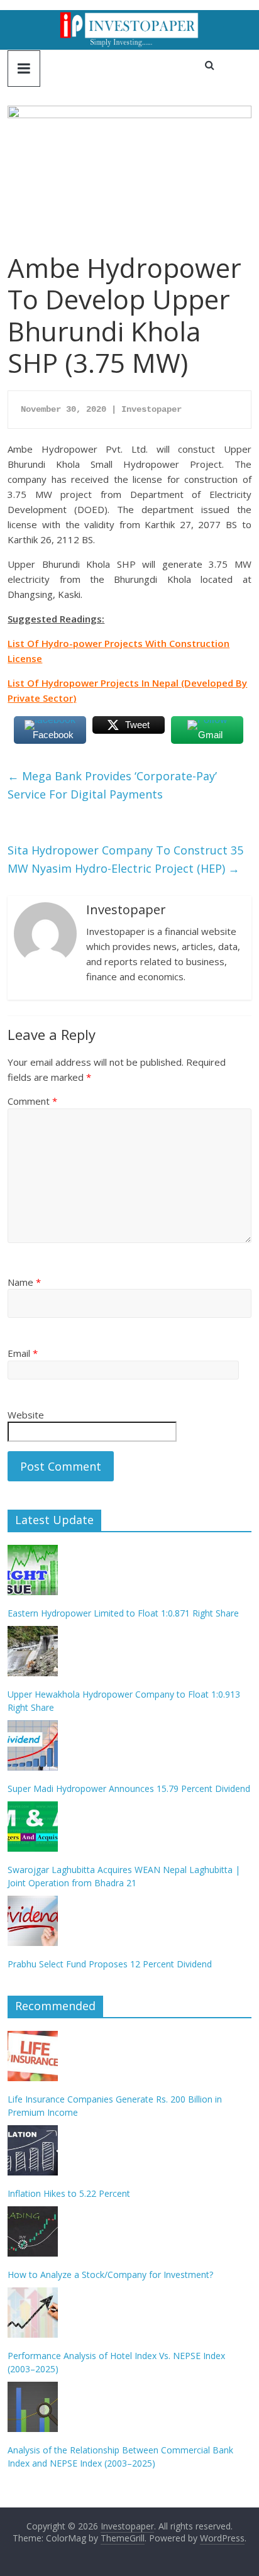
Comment (32, 1101)
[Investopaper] (129, 18)
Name (24, 1282)
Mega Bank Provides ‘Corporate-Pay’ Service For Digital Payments (112, 785)
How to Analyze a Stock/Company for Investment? (110, 2275)
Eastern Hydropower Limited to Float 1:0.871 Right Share (123, 1613)
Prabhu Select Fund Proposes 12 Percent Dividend (110, 1964)
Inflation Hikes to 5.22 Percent (69, 2193)
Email (23, 1353)
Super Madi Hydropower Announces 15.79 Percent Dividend (129, 1788)
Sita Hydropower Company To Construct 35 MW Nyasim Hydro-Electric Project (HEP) (125, 859)
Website (26, 1415)
